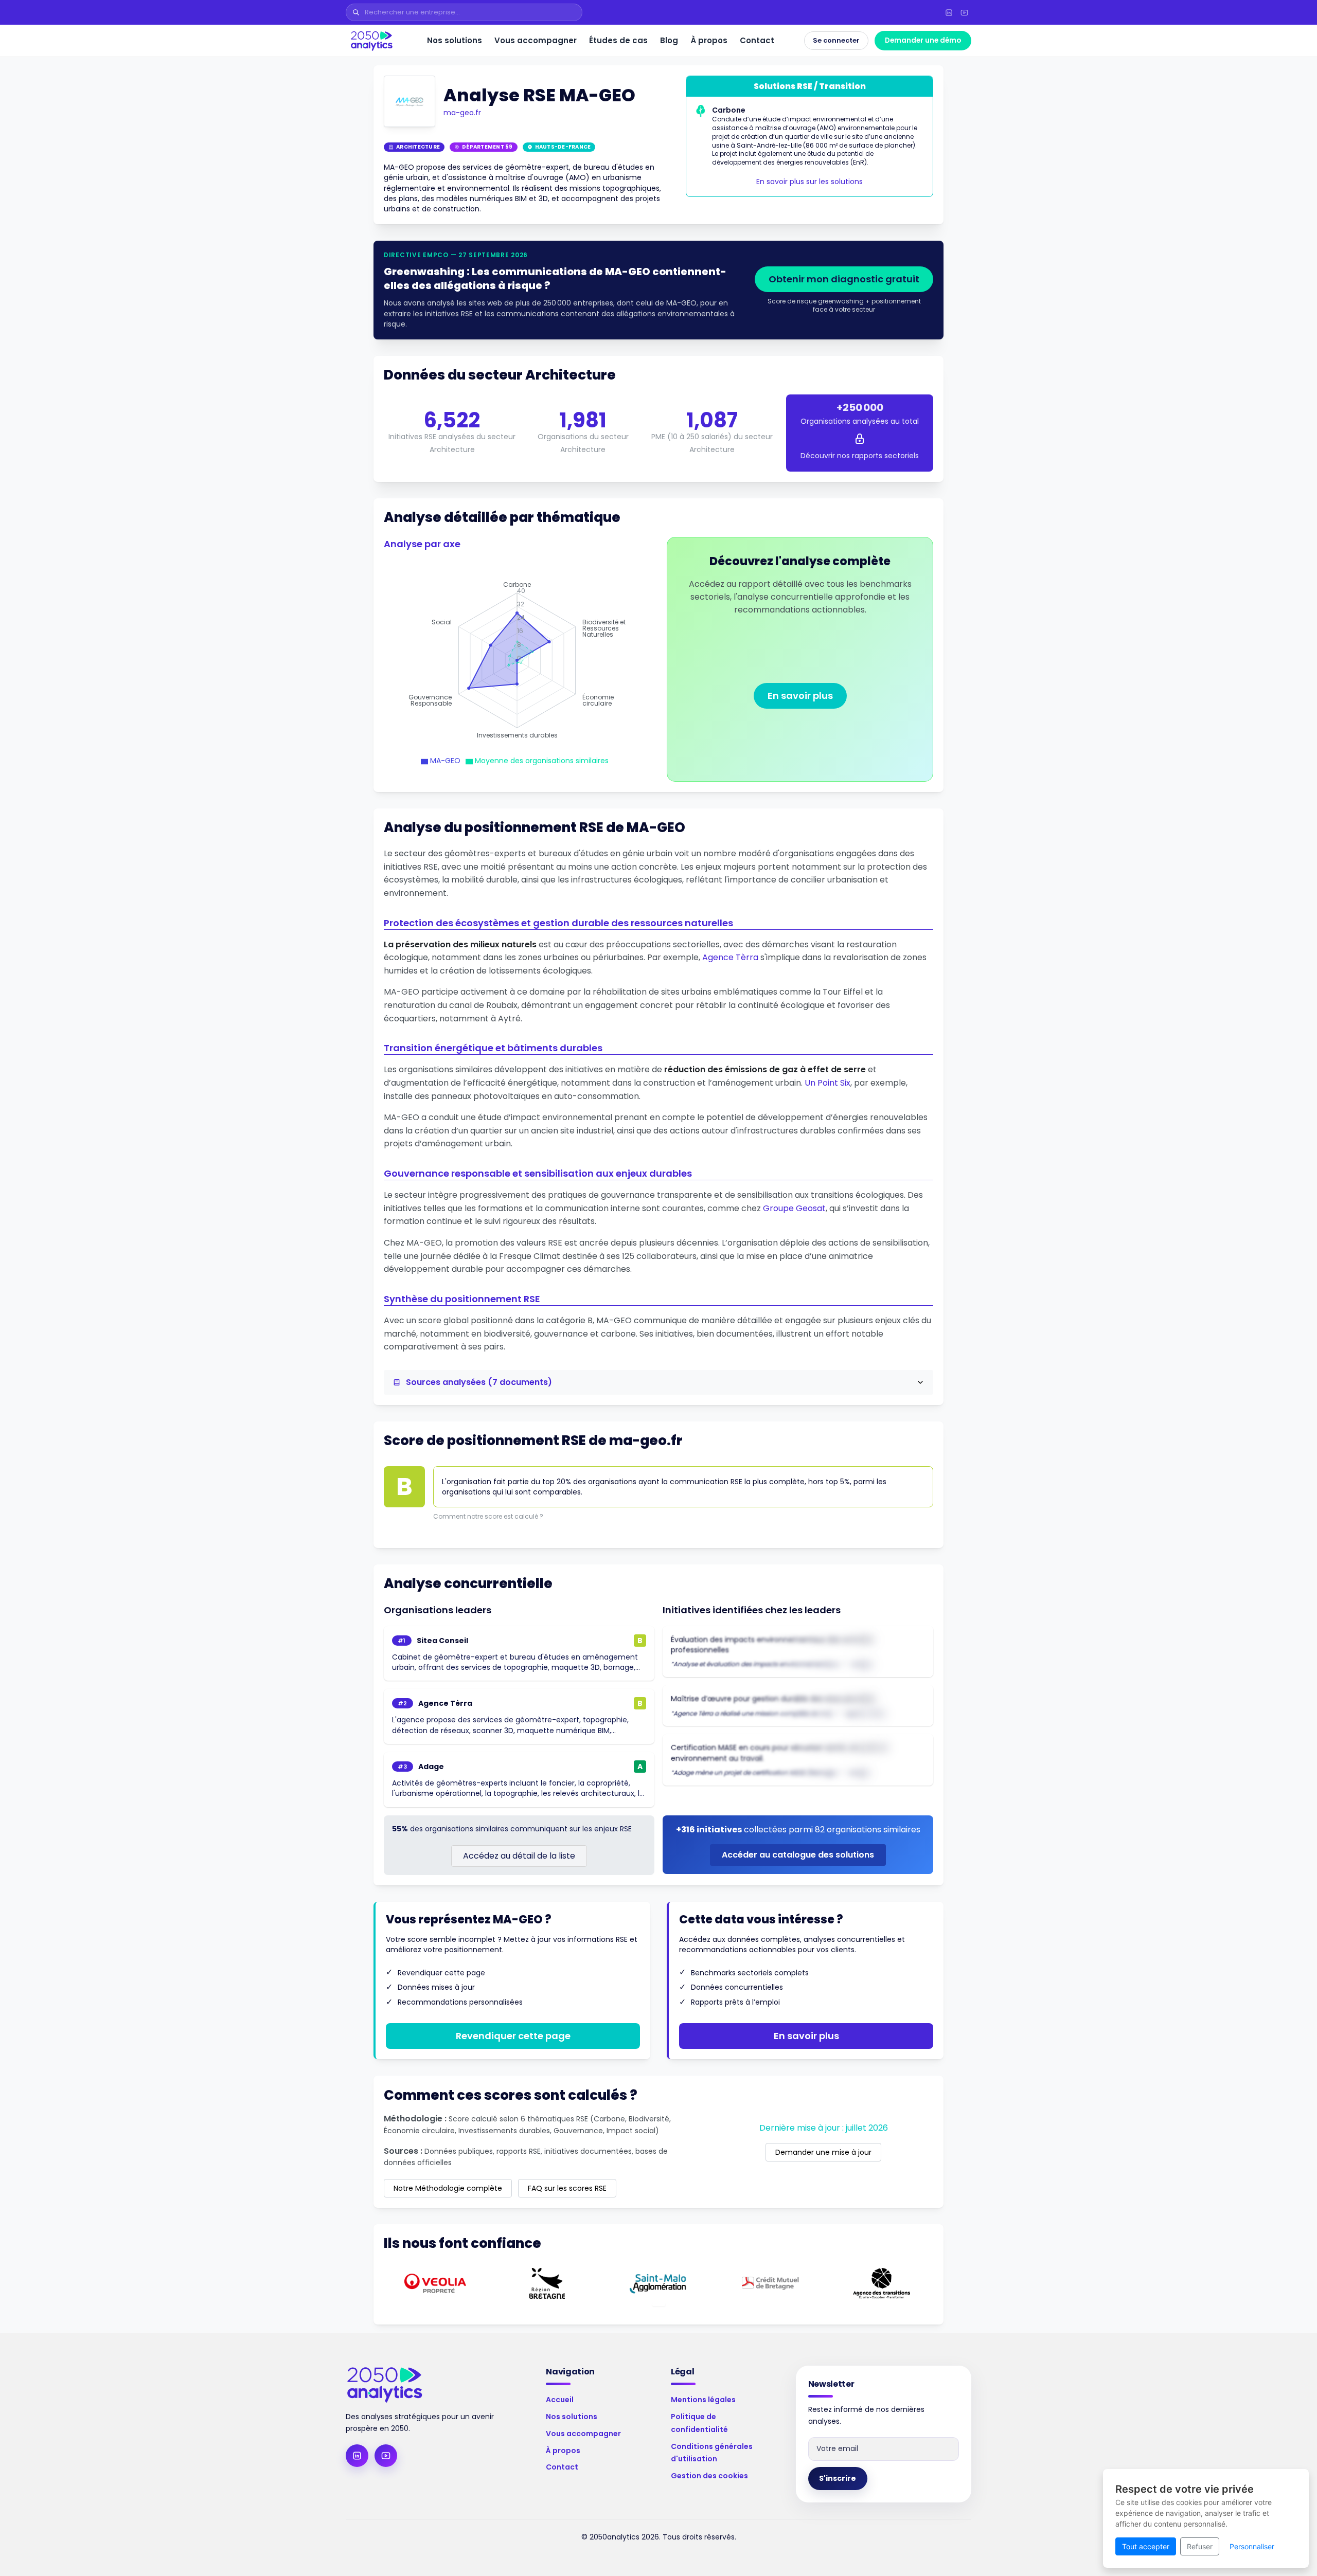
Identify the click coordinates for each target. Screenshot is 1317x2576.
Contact (757, 40)
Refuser (1200, 2546)
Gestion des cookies (709, 2476)
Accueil (560, 2400)
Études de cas (618, 40)
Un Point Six (827, 1083)
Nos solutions (455, 40)
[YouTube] (964, 12)
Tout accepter (1146, 2546)
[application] (517, 660)
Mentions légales (703, 2400)
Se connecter (836, 40)
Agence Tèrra (730, 957)
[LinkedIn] (949, 12)
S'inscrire (838, 2478)
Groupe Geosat (794, 1208)
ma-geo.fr (462, 113)
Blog (669, 40)
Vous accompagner (536, 40)
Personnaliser (1252, 2546)
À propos (709, 40)
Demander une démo (923, 40)
